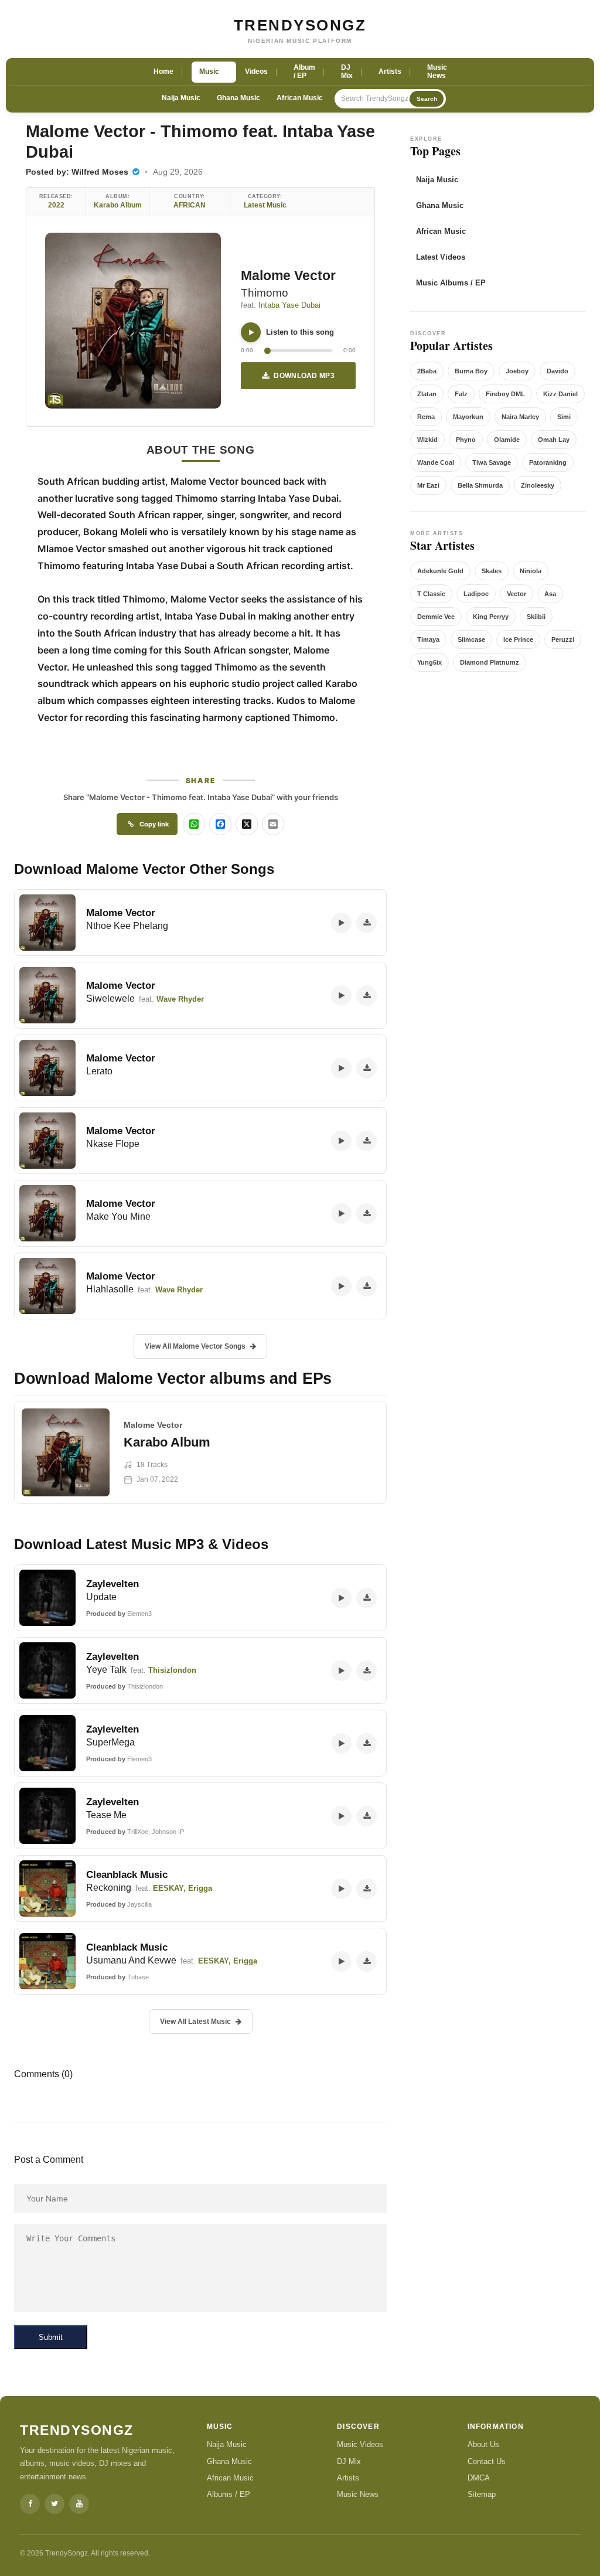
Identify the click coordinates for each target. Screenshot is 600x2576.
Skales (492, 571)
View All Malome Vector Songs (195, 1346)
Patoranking (548, 462)
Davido (558, 371)
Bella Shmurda (480, 485)
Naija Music (181, 98)
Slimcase (471, 639)
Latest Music (265, 205)
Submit (51, 2337)
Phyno (466, 440)
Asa (550, 594)
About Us (483, 2444)
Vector (517, 594)
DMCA (479, 2478)
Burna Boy (471, 371)
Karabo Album (118, 205)
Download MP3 (304, 376)
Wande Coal (436, 462)
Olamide (507, 440)
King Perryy (491, 617)
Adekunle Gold (440, 571)
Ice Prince (518, 639)
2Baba (427, 371)
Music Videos (360, 2444)
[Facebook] (30, 2504)
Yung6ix (429, 662)
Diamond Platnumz (490, 662)
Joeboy (517, 371)
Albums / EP (229, 2494)
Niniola (531, 571)
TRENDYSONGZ (300, 25)
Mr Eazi (428, 485)
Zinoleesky (538, 485)
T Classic (431, 594)
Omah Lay (554, 440)
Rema (426, 417)
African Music (300, 98)
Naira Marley (520, 417)
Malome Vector (288, 275)
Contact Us (487, 2461)
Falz (461, 394)
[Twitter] (54, 2504)
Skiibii (536, 617)
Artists (348, 2478)
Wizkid (427, 440)
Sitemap (482, 2494)
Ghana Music (238, 98)
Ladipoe (476, 594)
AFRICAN (190, 205)
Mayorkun (468, 417)
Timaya (428, 639)
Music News (358, 2494)
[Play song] (251, 332)
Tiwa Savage (492, 462)
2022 (56, 205)
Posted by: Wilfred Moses (78, 172)
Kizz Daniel (560, 394)
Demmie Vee (436, 617)
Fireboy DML (505, 394)
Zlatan (427, 394)
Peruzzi (563, 639)
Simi (564, 417)
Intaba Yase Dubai (289, 305)
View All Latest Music (195, 2022)
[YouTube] (79, 2504)
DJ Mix (349, 2461)
